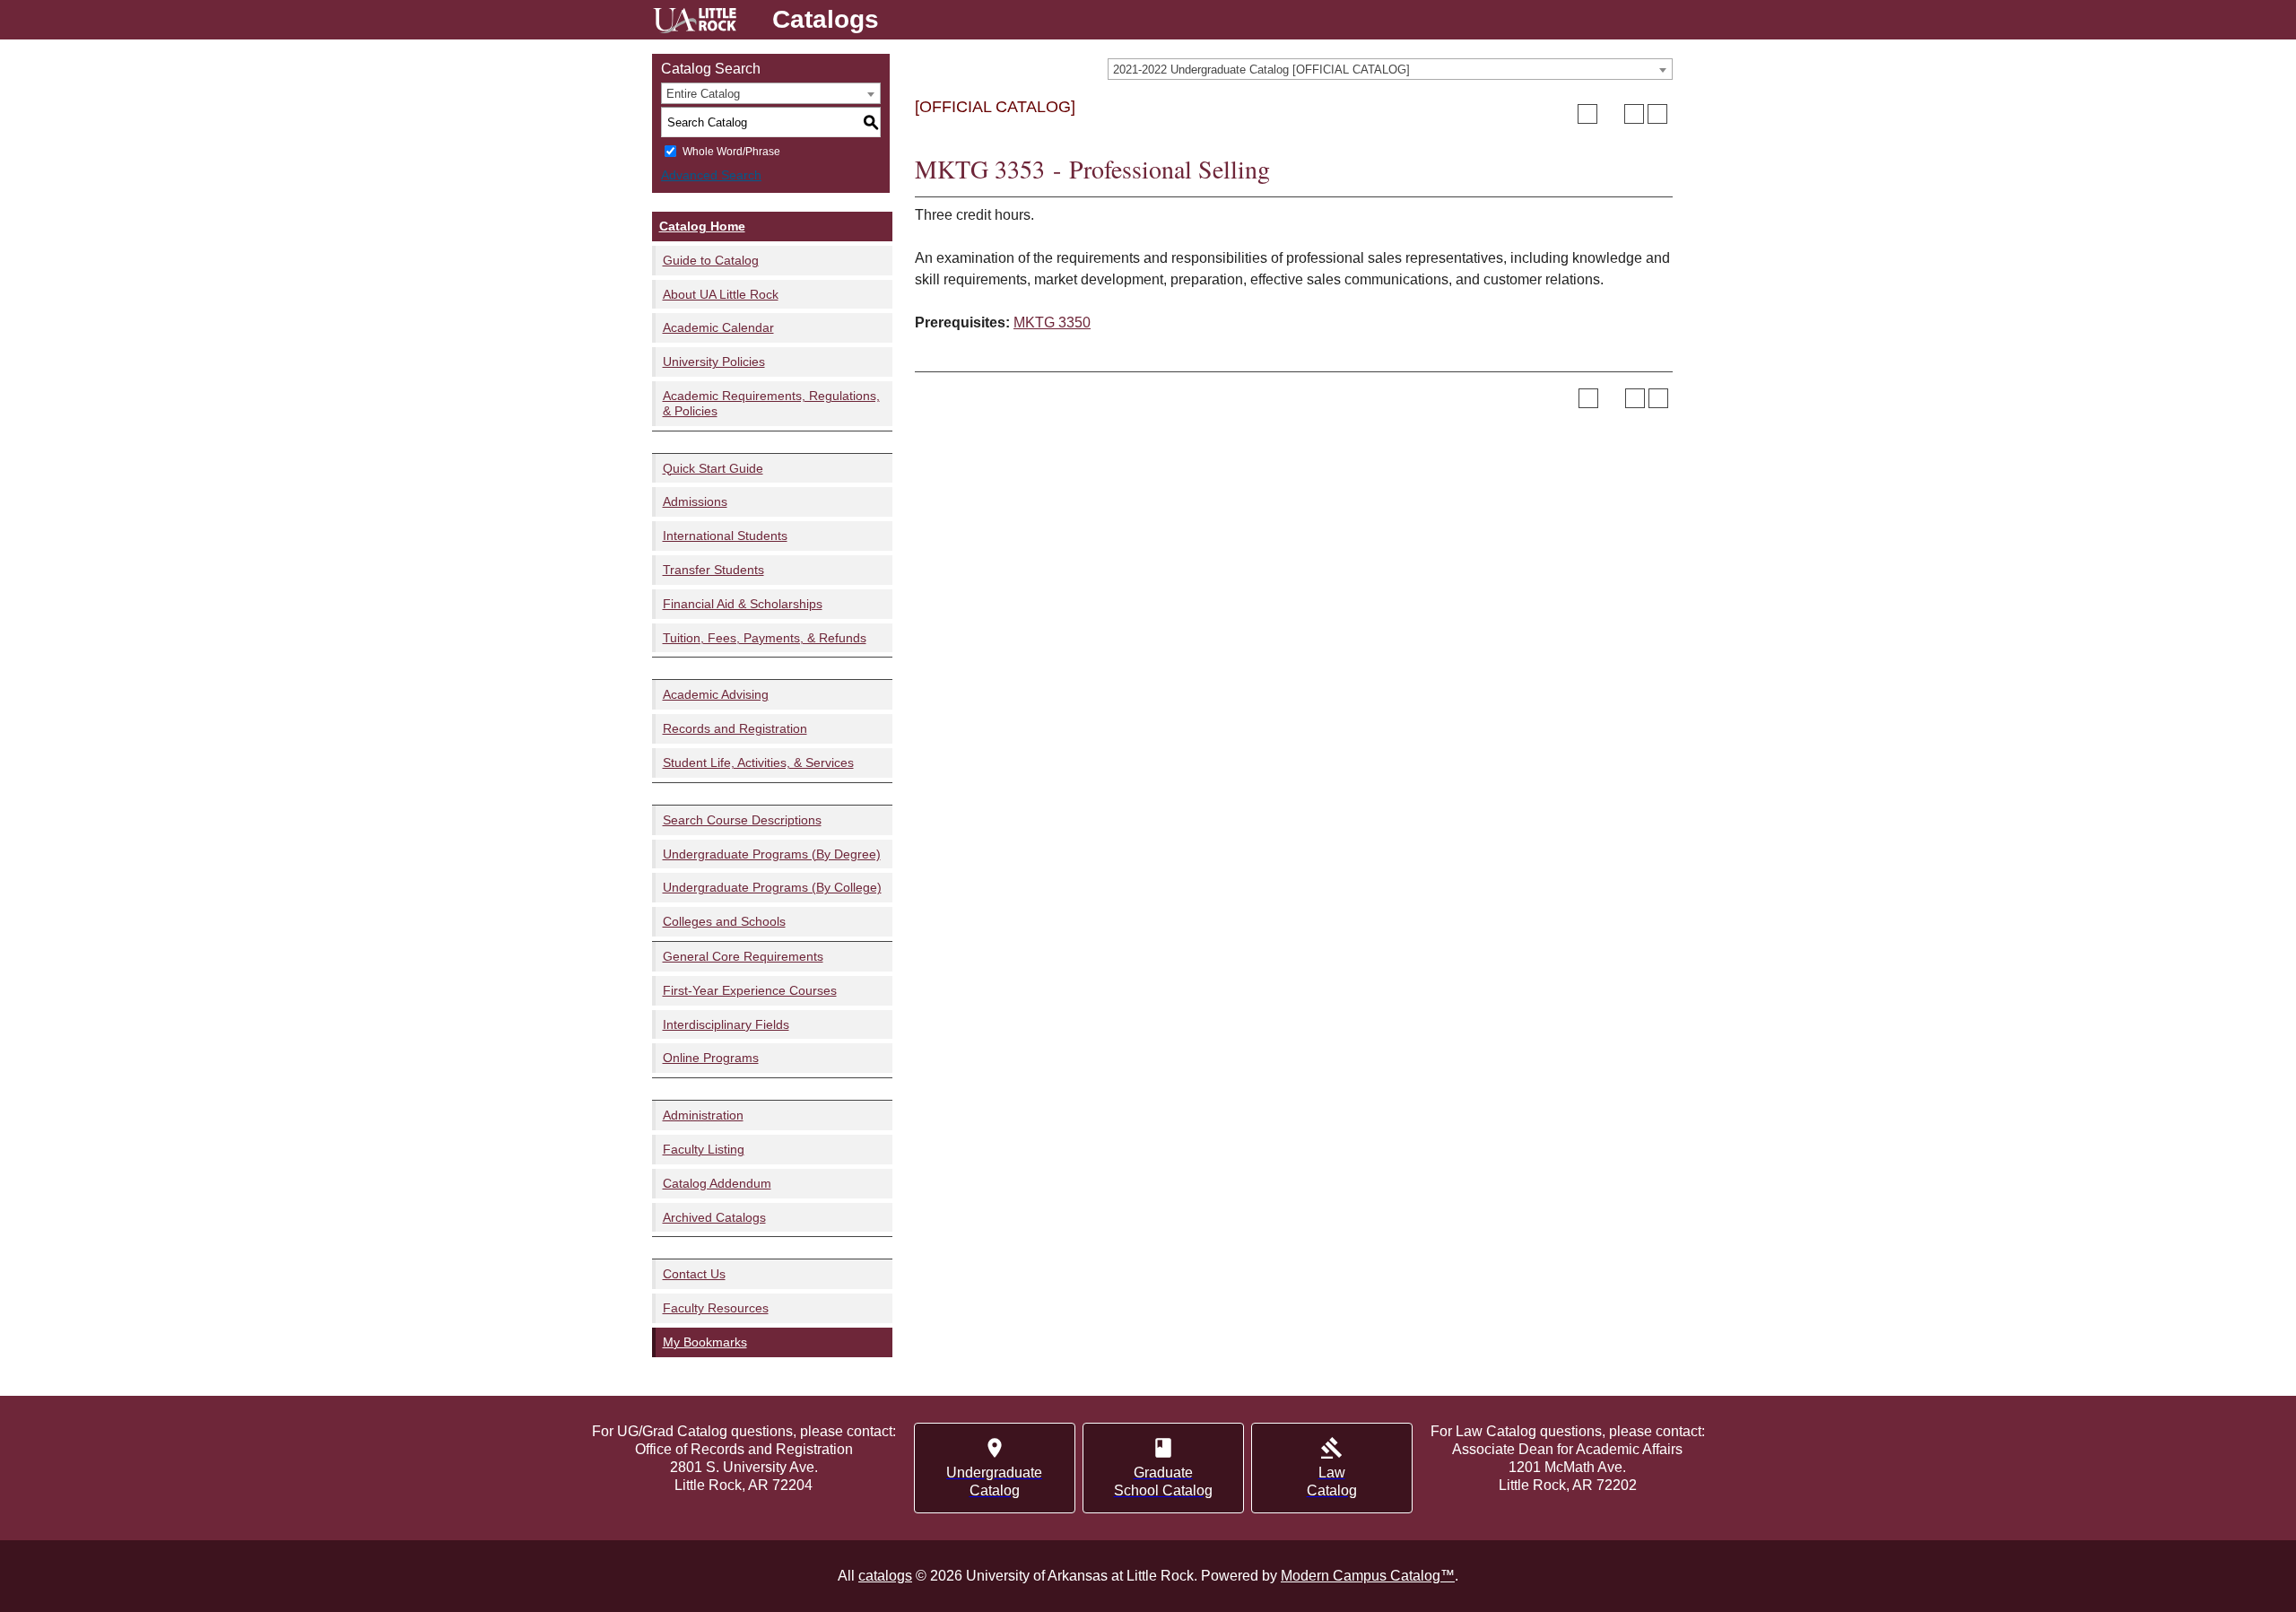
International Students (725, 536)
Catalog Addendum (717, 1183)
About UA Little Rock (721, 294)
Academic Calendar (718, 327)
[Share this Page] (1611, 114)
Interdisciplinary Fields (726, 1024)
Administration (703, 1115)
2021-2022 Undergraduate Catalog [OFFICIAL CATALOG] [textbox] (1261, 70)
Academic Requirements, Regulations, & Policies (771, 403)
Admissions (695, 501)
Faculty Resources (716, 1308)
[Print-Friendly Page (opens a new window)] (1634, 114)
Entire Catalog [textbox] (703, 94)
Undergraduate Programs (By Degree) (772, 854)
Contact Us (694, 1274)
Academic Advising (716, 694)
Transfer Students (713, 570)
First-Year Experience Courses (750, 990)
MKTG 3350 (1052, 322)
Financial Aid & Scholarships (743, 604)
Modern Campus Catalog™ (1368, 1576)
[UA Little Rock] (695, 23)
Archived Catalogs (714, 1217)
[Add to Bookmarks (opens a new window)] (1587, 114)
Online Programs (711, 1058)
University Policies (714, 362)
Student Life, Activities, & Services (758, 762)
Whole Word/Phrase (731, 152)
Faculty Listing (704, 1149)
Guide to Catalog (711, 260)
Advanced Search (711, 175)
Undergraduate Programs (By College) (772, 887)
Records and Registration (735, 728)
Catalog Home (702, 226)
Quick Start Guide (713, 468)
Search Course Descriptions (742, 820)
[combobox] (1390, 69)
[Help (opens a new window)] (1657, 114)
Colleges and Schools (724, 921)
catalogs (885, 1576)
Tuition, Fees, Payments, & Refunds (765, 638)
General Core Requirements (743, 956)
